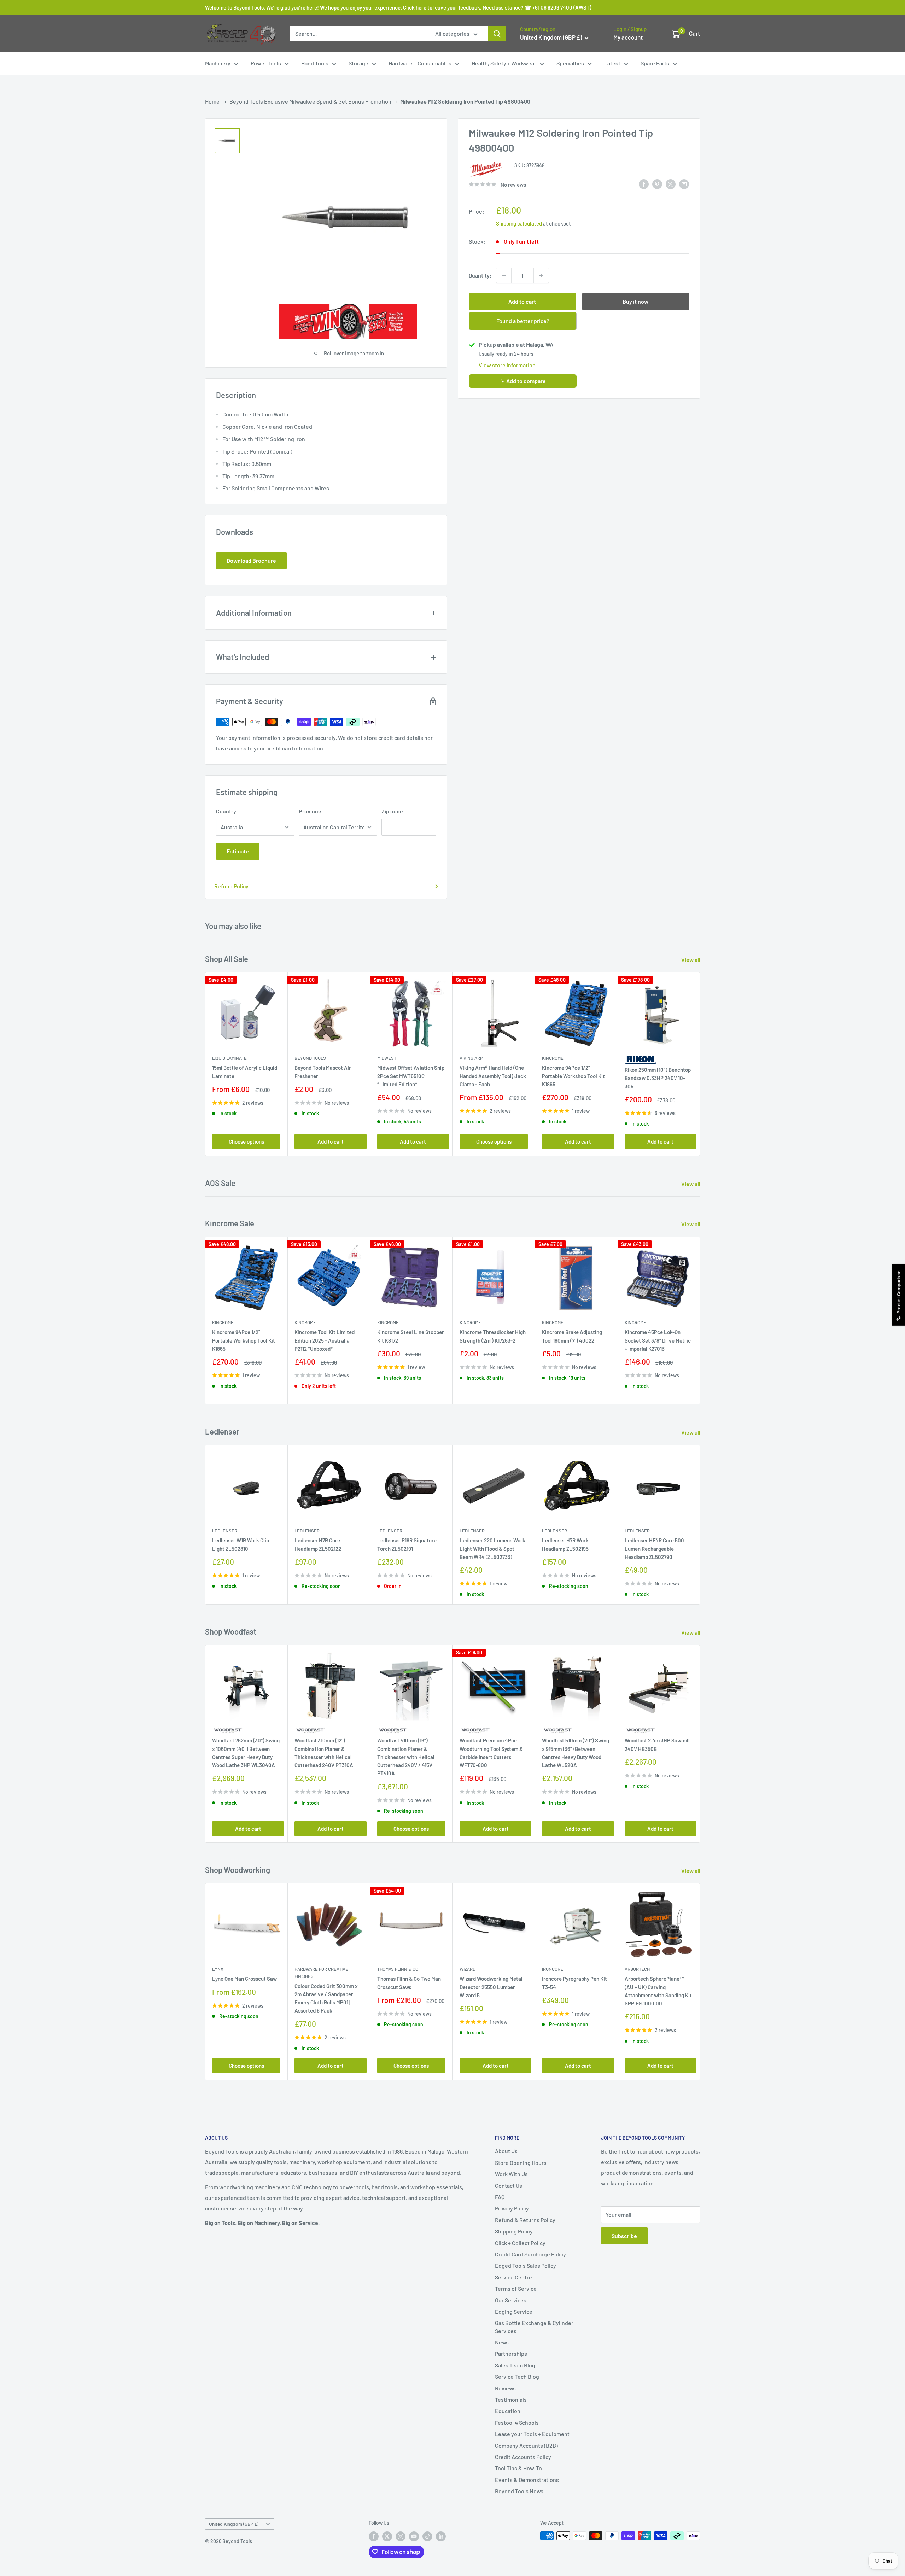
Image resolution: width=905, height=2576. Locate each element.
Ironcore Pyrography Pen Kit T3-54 (574, 1983)
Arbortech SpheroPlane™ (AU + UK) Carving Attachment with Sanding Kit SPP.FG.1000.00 (658, 1991)
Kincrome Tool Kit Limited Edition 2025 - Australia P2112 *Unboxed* (325, 1340)
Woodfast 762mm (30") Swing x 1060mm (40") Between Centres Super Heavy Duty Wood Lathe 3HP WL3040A (246, 1753)
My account (628, 37)
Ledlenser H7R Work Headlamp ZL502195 (565, 1544)
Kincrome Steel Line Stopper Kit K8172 (411, 1336)
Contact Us (509, 2186)
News (502, 2342)
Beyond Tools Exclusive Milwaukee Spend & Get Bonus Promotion (310, 101)
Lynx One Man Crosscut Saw (244, 1979)
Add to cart (522, 301)
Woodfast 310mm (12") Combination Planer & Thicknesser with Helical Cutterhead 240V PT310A (324, 1753)
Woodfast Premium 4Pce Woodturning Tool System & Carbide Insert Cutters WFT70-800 (491, 1753)
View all (691, 960)
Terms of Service (516, 2288)
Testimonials (511, 2399)
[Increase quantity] (541, 275)
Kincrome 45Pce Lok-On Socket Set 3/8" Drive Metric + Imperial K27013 (658, 1340)
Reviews (505, 2388)
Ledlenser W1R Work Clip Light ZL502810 (241, 1544)
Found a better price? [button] (523, 321)
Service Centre (513, 2277)
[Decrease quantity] (504, 275)
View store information (507, 365)
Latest (612, 63)
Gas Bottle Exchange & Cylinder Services (534, 2327)
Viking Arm (471, 1058)
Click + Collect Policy (520, 2243)
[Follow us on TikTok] (427, 2536)
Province (310, 811)
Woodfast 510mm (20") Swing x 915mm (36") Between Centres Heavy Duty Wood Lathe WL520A (576, 1753)
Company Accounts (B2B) (526, 2445)
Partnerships (511, 2353)
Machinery (218, 63)
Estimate (238, 851)
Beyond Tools (310, 1058)
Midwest (387, 1058)
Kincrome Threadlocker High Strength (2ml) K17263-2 (493, 1336)
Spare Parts (655, 63)
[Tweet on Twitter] (671, 184)
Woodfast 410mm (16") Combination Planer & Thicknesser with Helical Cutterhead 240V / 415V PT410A (406, 1757)
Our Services (511, 2300)
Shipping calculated (519, 223)
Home (212, 101)
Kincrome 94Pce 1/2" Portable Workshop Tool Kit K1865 (573, 1076)
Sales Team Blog (515, 2365)
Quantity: (480, 275)
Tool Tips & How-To (518, 2468)
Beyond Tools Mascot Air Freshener (323, 1072)
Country (226, 811)
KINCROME (553, 1322)
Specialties (570, 63)
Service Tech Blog (517, 2376)
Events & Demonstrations (527, 2480)
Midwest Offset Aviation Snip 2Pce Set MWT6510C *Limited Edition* (411, 1076)
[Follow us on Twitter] (387, 2536)
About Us (506, 2151)
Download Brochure (251, 560)
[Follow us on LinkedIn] (441, 2536)
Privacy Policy (512, 2208)
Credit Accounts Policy (523, 2457)
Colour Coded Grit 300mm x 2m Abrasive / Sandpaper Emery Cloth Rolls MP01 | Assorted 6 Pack (326, 1998)
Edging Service (514, 2311)
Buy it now (635, 301)
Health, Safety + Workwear (504, 63)
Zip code (392, 811)
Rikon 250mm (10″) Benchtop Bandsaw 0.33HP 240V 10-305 (658, 1078)
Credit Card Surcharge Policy (530, 2254)
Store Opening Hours (521, 2163)
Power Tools (266, 63)
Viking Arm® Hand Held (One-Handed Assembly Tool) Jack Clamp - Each (493, 1076)
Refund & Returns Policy (525, 2220)
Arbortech (637, 1969)
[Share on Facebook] (644, 184)
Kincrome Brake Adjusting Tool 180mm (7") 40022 (572, 1336)
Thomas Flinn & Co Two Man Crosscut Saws (409, 1983)
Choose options (246, 1141)
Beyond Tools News (519, 2491)
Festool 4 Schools (517, 2422)
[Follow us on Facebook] (374, 2536)
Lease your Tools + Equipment (532, 2434)
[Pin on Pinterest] (657, 184)
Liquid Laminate (229, 1058)
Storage (358, 63)
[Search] (497, 34)
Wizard (468, 1969)
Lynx (218, 1969)
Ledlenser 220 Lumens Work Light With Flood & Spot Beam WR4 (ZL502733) (492, 1549)
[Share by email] (684, 184)
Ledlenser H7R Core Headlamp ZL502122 (318, 1544)
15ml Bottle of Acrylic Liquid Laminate (245, 1072)
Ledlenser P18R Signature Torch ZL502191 (407, 1544)
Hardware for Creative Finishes (321, 1973)
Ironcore (553, 1969)
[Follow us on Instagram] (401, 2536)
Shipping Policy (514, 2231)
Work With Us (511, 2174)
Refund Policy (231, 886)
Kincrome (553, 1058)
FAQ (500, 2197)
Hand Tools (315, 63)
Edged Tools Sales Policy (526, 2265)
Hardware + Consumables (420, 63)
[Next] (700, 1064)
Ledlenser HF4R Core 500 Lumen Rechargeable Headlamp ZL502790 (654, 1549)
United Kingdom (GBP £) (234, 2524)
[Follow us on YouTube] (414, 2536)
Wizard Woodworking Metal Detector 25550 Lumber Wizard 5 (491, 1987)
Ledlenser (225, 1531)
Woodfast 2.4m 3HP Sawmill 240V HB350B (657, 1744)
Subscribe (624, 2236)
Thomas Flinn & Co (398, 1969)
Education (508, 2411)
